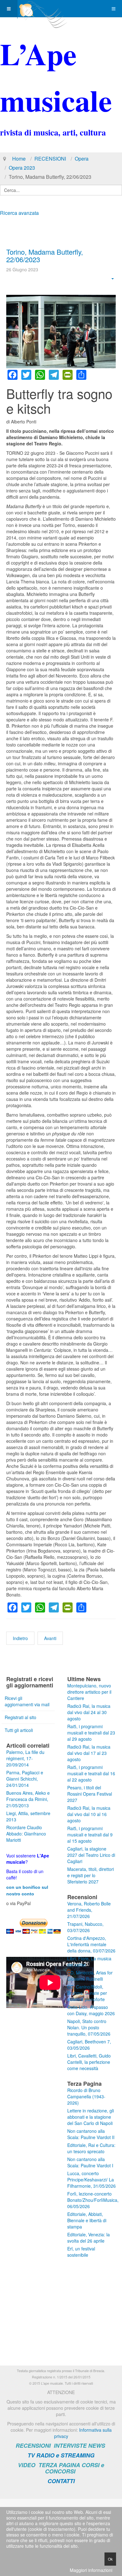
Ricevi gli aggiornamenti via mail (27, 1701)
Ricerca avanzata (19, 213)
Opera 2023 (22, 168)
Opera (82, 159)
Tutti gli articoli (19, 1730)
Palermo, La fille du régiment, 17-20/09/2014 (25, 1758)
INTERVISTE (70, 2446)
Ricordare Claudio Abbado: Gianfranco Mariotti (26, 1834)
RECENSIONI (50, 159)
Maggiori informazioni (91, 2570)
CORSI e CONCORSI (75, 2468)
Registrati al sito (20, 1717)
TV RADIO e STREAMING (61, 2455)
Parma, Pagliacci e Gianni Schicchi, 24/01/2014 (25, 1779)
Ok (110, 2559)
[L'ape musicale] (43, 9)
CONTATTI (61, 2481)
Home (19, 159)
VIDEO (27, 2465)
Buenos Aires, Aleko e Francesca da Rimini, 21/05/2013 (28, 1799)
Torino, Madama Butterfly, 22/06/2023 (45, 255)
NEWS (97, 2446)
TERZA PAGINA (59, 2465)
